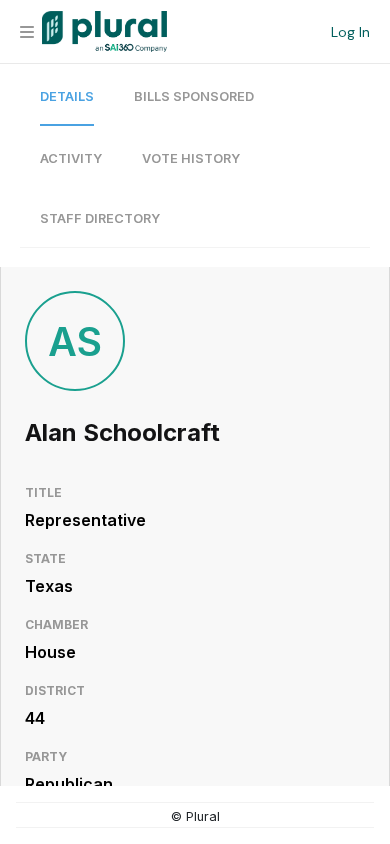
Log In (350, 32)
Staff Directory (100, 218)
